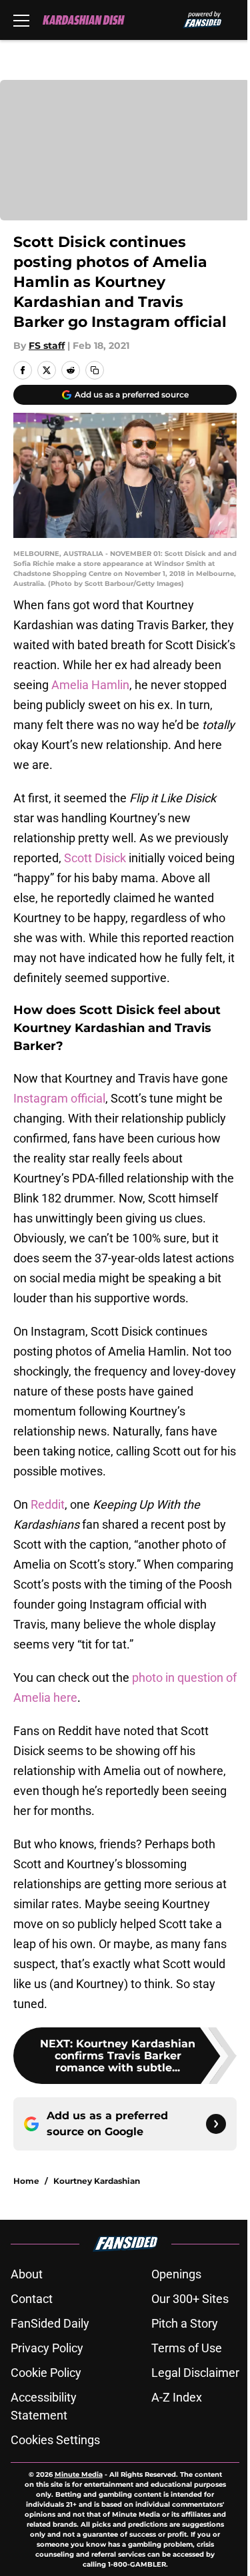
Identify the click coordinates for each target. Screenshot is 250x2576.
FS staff (47, 346)
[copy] (95, 370)
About (27, 2274)
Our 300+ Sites (190, 2299)
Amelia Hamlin (90, 685)
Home (26, 2181)
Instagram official (59, 1098)
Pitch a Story (185, 2323)
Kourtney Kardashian (97, 2181)
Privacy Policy (47, 2348)
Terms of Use (187, 2348)
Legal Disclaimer (195, 2373)
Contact (32, 2299)
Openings (176, 2274)
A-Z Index (177, 2397)
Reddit (48, 1504)
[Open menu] (21, 20)
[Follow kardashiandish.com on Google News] (216, 2124)
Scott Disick (95, 858)
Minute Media (79, 2474)
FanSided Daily (50, 2323)
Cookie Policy (46, 2373)
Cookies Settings (55, 2440)
